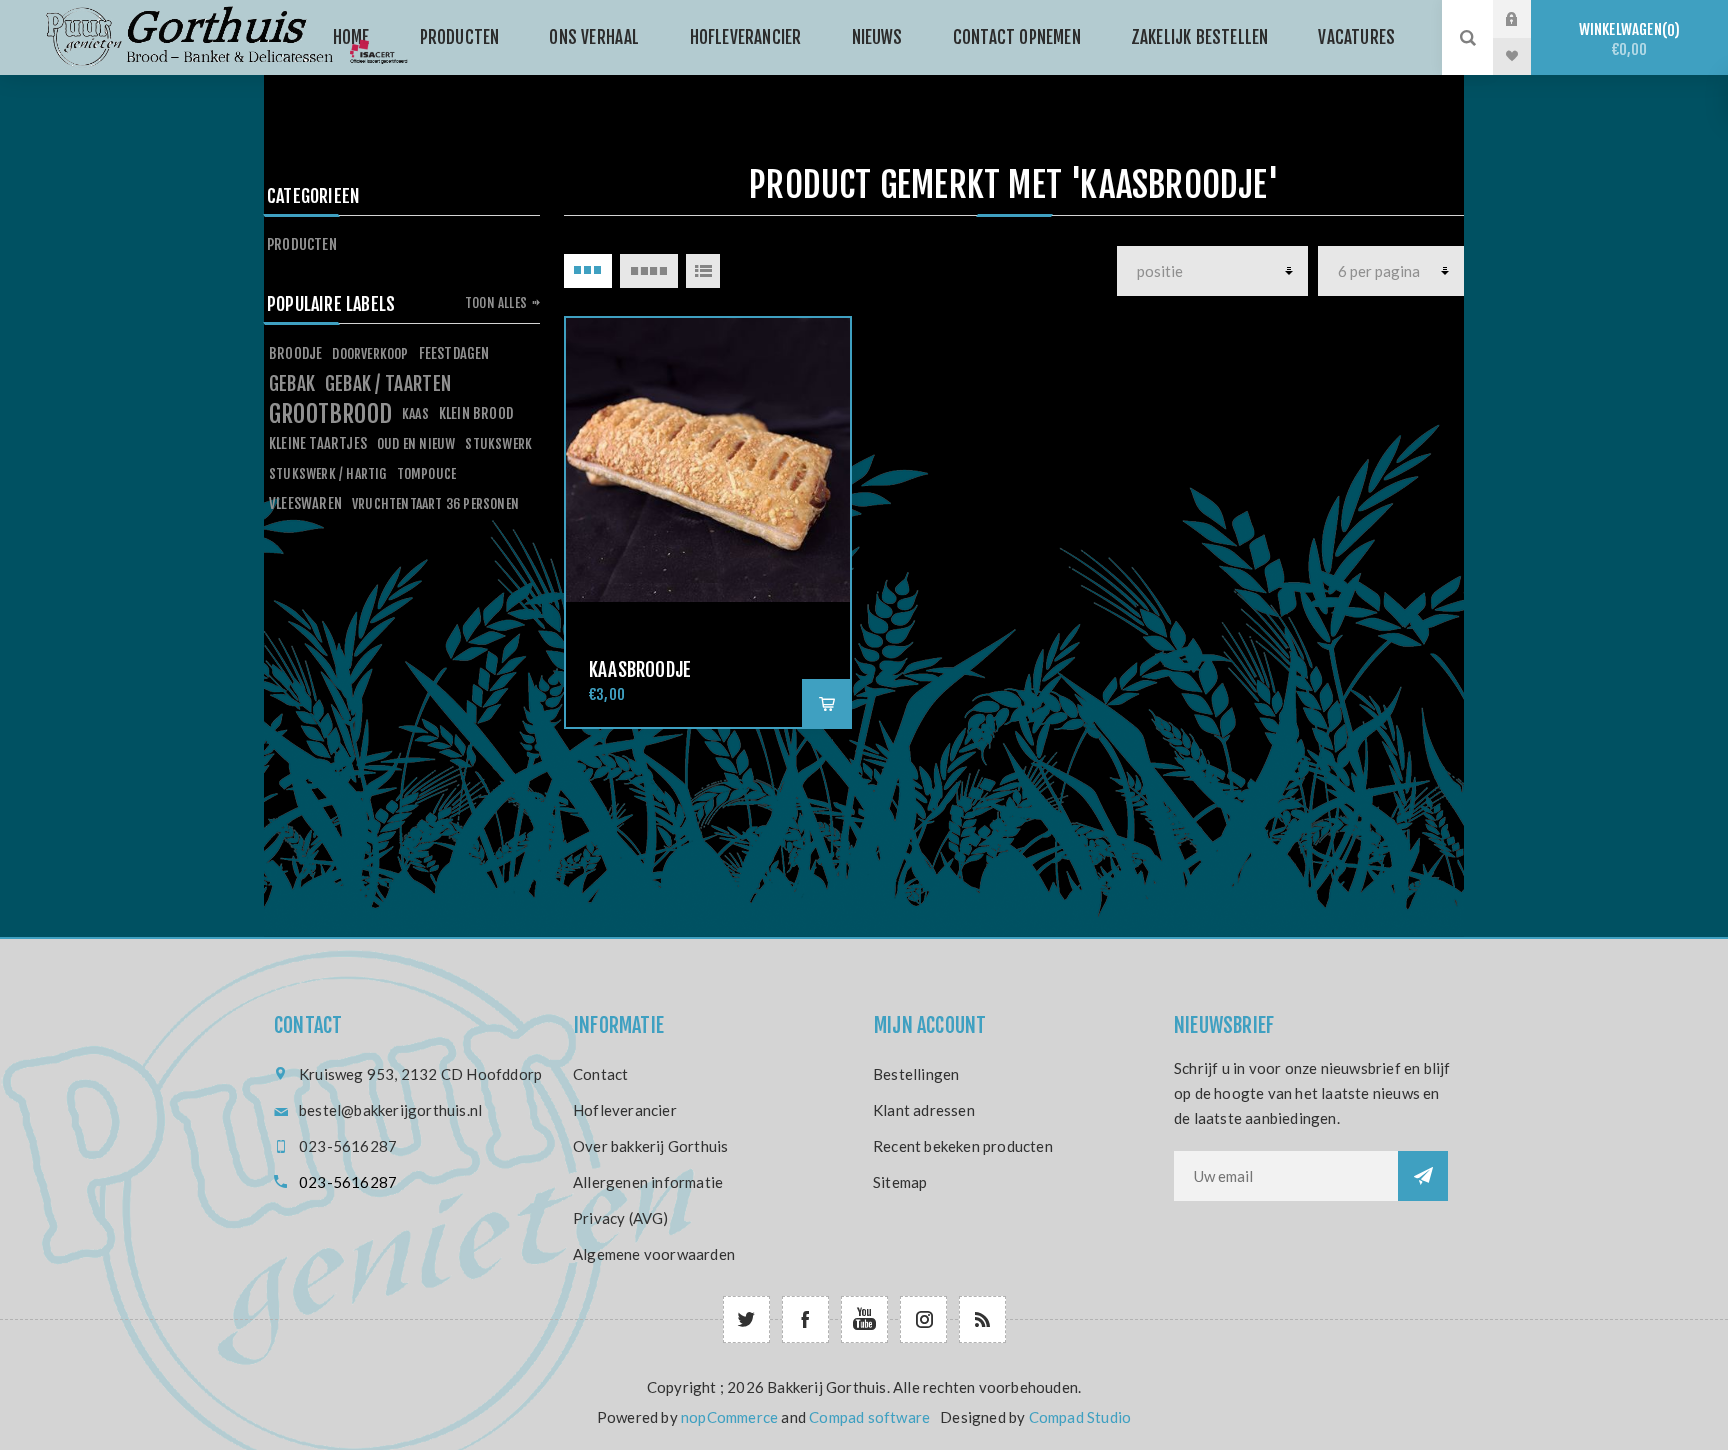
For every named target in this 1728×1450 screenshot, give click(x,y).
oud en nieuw (416, 443)
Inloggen (1527, 19)
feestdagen (454, 353)
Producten (302, 244)
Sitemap (900, 1182)
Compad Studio (1080, 1417)
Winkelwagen (1627, 39)
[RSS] (982, 1319)
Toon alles (496, 303)
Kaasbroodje (640, 670)
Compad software (869, 1417)
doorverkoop (370, 353)
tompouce (427, 473)
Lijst (703, 271)
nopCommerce (729, 1417)
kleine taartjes (318, 443)
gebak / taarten (388, 384)
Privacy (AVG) (621, 1218)
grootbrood (330, 414)
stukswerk (498, 443)
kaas (415, 413)
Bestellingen (916, 1074)
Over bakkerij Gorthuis (650, 1146)
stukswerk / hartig (328, 473)
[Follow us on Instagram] (923, 1319)
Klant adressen (924, 1110)
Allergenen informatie (648, 1182)
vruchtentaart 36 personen (435, 503)
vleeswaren (305, 503)
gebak (292, 384)
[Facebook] (805, 1319)
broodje (295, 353)
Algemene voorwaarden (654, 1254)
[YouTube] (864, 1319)
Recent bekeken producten (963, 1146)
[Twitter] (746, 1319)
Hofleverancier (625, 1110)
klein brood (476, 413)
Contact (600, 1074)
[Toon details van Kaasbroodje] (708, 460)
